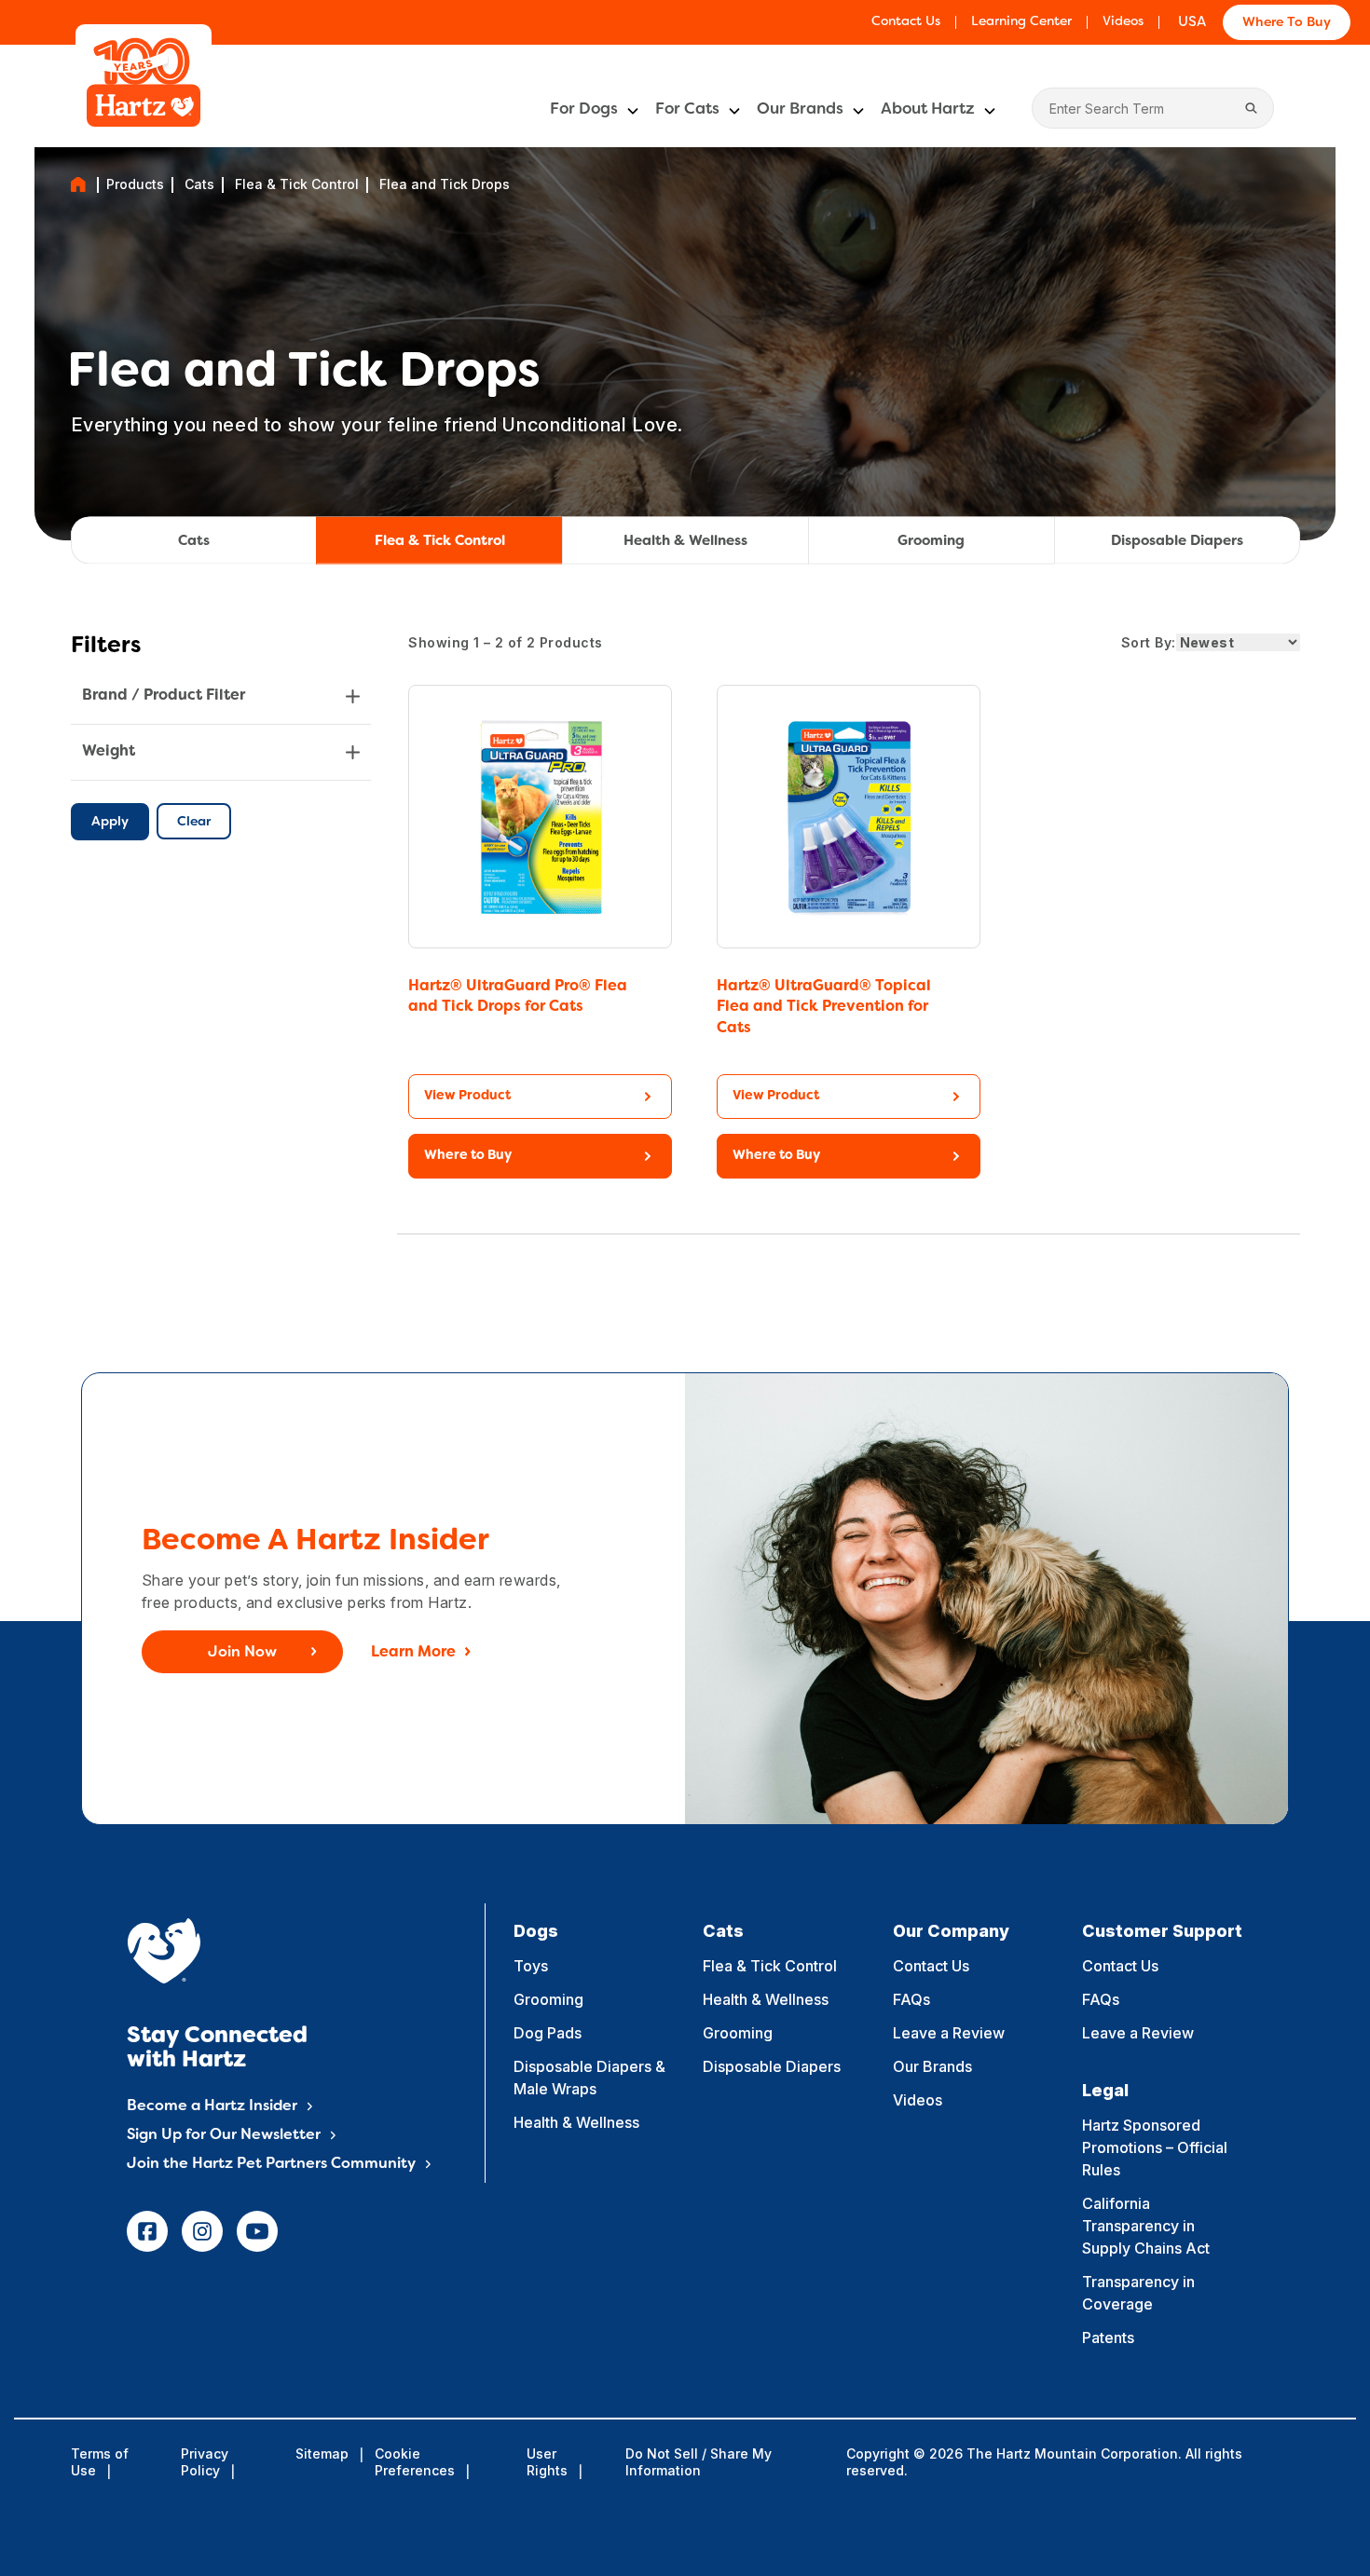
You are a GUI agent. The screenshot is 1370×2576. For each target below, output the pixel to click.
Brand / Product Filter (164, 696)
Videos (1123, 22)
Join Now (242, 1653)
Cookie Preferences (415, 2462)
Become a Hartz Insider (212, 2106)
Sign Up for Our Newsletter (224, 2135)
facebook (147, 2231)
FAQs (911, 1999)
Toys (531, 1966)
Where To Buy (1287, 23)
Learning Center (1021, 22)
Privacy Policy (205, 2462)
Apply (110, 822)
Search (1251, 108)
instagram (202, 2231)
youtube (257, 2231)
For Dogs (584, 110)
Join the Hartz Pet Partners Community (271, 2164)
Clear (194, 822)
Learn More (413, 1653)
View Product (467, 1096)
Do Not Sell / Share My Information (699, 2462)
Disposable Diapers (1177, 541)
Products (135, 184)
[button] (540, 1156)
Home (78, 184)
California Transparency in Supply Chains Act (1146, 2226)
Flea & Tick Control (297, 184)
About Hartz (928, 110)
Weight (109, 752)
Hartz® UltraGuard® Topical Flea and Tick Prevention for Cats (824, 1008)
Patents (1108, 2337)
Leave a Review (949, 2033)
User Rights (547, 2462)
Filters (106, 647)
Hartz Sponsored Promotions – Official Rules (1155, 2147)
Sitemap (322, 2453)
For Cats (687, 110)
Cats (199, 184)
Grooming (931, 541)
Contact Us (906, 22)
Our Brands (800, 110)
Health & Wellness (685, 541)
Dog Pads (548, 2033)
